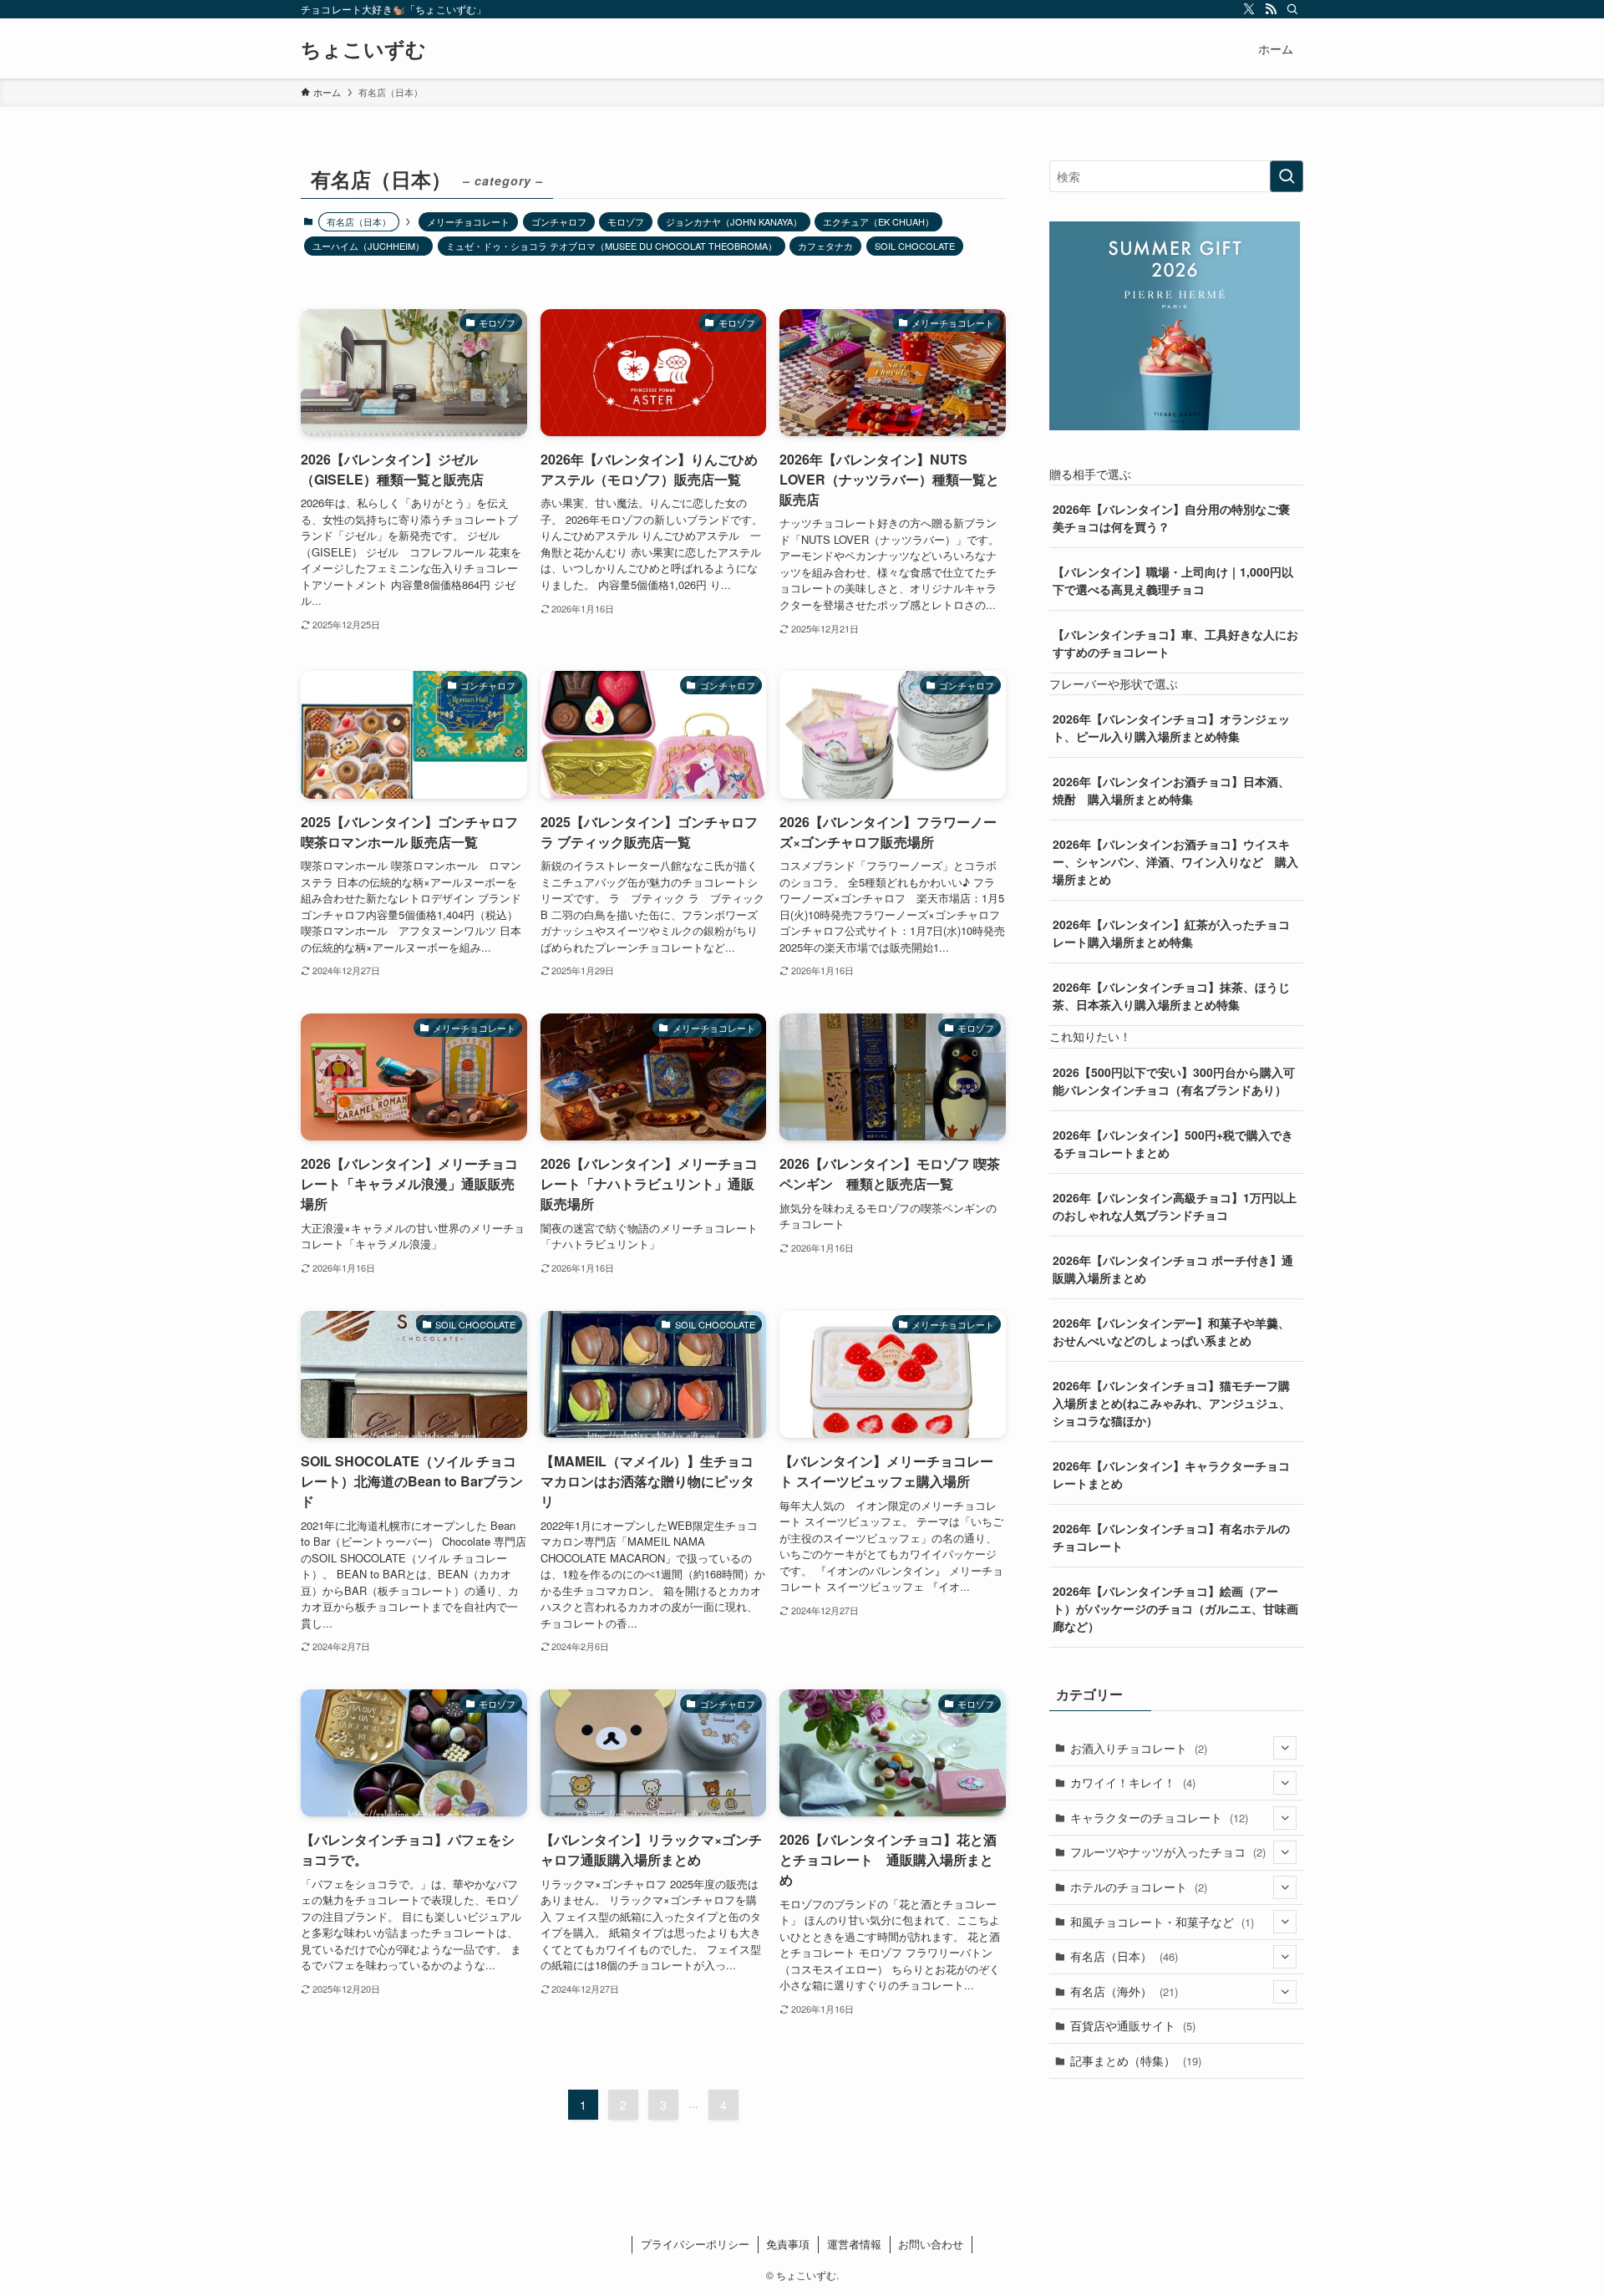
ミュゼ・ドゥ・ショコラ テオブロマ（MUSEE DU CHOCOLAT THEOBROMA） (612, 246)
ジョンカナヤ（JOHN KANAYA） (734, 221)
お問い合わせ (931, 2244)
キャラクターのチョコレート (1159, 1817)
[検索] (1292, 9)
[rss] (1271, 9)
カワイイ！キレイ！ (1133, 1782)
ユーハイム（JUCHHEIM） (368, 246)
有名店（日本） (1124, 1956)
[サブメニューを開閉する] (1285, 1748)
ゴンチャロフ (559, 221)
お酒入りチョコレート (1139, 1748)
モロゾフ (626, 221)
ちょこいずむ (363, 48)
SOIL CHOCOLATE (915, 246)
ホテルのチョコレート (1139, 1887)
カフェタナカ (825, 246)
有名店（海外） (1124, 1991)
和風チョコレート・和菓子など (1162, 1922)
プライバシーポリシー (695, 2244)
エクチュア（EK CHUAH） (878, 221)
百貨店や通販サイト (1133, 2025)
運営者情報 (854, 2244)
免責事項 (788, 2244)
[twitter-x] (1249, 9)
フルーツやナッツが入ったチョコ (1168, 1852)
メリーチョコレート (468, 221)
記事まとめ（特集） (1136, 2060)
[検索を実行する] (1287, 176)
